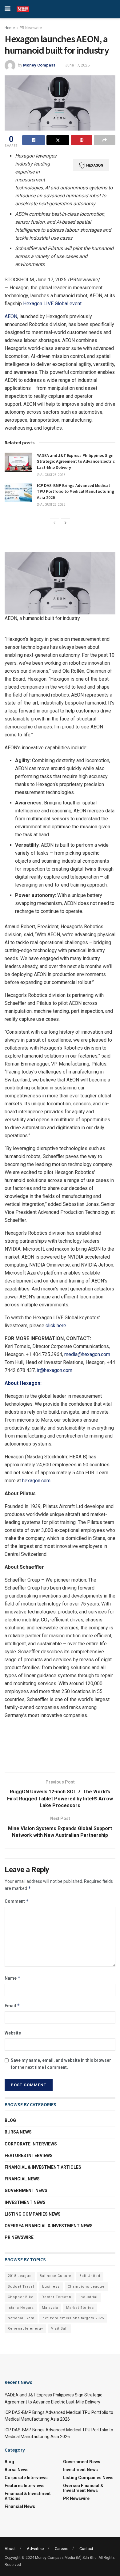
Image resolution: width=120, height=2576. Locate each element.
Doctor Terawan (56, 2297)
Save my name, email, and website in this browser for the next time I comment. (61, 2064)
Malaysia (50, 2308)
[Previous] (54, 523)
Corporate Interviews (31, 2144)
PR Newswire (31, 28)
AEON (11, 316)
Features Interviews (29, 2156)
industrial (88, 2297)
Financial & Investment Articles (43, 2167)
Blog (10, 2120)
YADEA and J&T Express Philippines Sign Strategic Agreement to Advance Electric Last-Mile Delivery (76, 461)
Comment (17, 1901)
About (10, 2549)
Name (13, 1978)
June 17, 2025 (77, 65)
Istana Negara (21, 2308)
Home (10, 28)
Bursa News (18, 2132)
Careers (62, 2549)
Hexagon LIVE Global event (52, 304)
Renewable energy (25, 2329)
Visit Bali (59, 2329)
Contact (86, 2549)
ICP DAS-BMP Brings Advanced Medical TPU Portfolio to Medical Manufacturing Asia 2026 (76, 491)
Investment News (25, 2202)
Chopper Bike (21, 2297)
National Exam (21, 2318)
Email (12, 2006)
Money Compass (39, 65)
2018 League (20, 2276)
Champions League (86, 2287)
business (51, 2287)
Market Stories (80, 2308)
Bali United (90, 2276)
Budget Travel (21, 2287)
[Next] (66, 523)
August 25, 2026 (52, 475)
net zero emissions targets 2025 (73, 2318)
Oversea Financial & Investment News (49, 2226)
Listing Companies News (33, 2214)
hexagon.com (36, 1481)
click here (56, 1326)
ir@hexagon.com (55, 1370)
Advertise (35, 2549)
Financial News (22, 2179)
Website (13, 2033)
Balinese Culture (56, 2276)
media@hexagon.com (87, 1354)
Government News (26, 2190)
